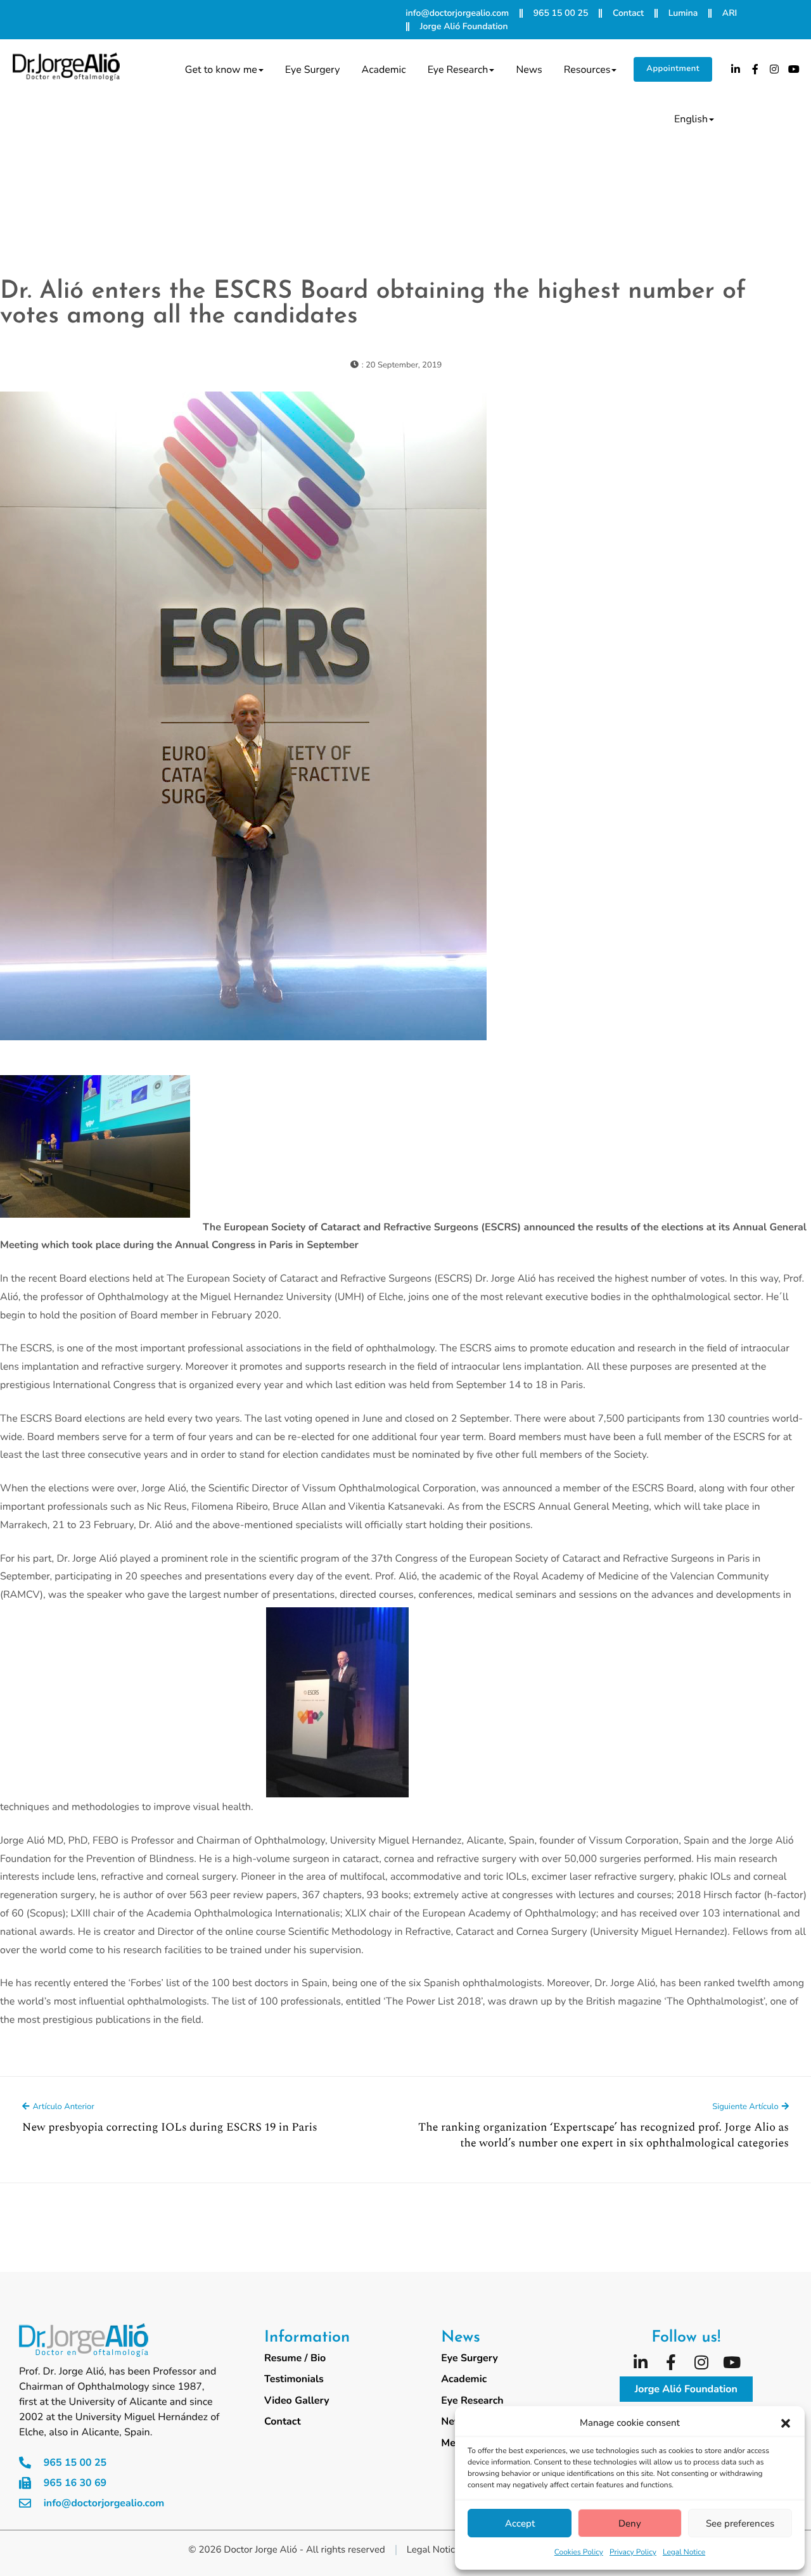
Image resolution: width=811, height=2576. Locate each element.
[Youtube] (794, 69)
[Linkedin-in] (736, 69)
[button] (786, 2423)
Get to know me (221, 70)
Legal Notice (684, 2553)
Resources (587, 70)
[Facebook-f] (755, 69)
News (529, 70)
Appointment (673, 68)
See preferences (740, 2523)
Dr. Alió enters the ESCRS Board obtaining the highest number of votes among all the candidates (373, 304)
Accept (520, 2523)
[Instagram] (775, 69)
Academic (384, 70)
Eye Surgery (313, 70)
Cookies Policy (579, 2553)
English (691, 119)
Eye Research (458, 70)
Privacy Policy (633, 2553)
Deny (630, 2523)
